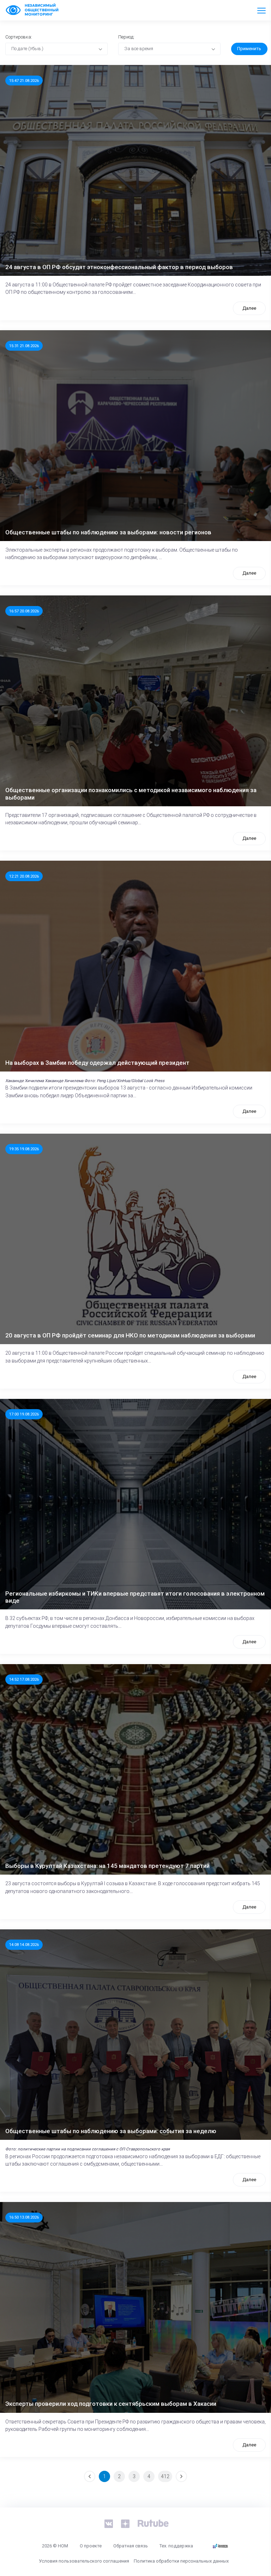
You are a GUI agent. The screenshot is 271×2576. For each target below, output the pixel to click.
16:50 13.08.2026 (24, 2217)
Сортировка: (19, 37)
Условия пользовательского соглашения (84, 2561)
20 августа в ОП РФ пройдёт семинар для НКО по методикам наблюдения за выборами (130, 1335)
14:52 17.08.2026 (24, 1679)
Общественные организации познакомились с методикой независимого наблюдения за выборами (131, 794)
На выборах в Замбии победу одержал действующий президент (97, 1063)
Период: (126, 37)
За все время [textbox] (139, 49)
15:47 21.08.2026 (24, 81)
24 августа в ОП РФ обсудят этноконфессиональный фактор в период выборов (119, 267)
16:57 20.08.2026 (24, 611)
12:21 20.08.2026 (24, 876)
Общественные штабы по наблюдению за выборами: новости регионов (108, 532)
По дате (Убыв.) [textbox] (27, 49)
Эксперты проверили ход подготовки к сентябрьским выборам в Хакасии (111, 2404)
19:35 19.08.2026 (24, 1149)
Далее (249, 308)
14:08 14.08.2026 (24, 1945)
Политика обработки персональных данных (181, 2561)
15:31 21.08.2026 (24, 346)
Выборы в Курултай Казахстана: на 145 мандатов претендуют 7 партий (107, 1866)
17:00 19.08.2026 (24, 1414)
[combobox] (56, 49)
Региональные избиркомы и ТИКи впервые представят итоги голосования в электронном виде (135, 1597)
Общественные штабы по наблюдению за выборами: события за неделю (111, 2131)
